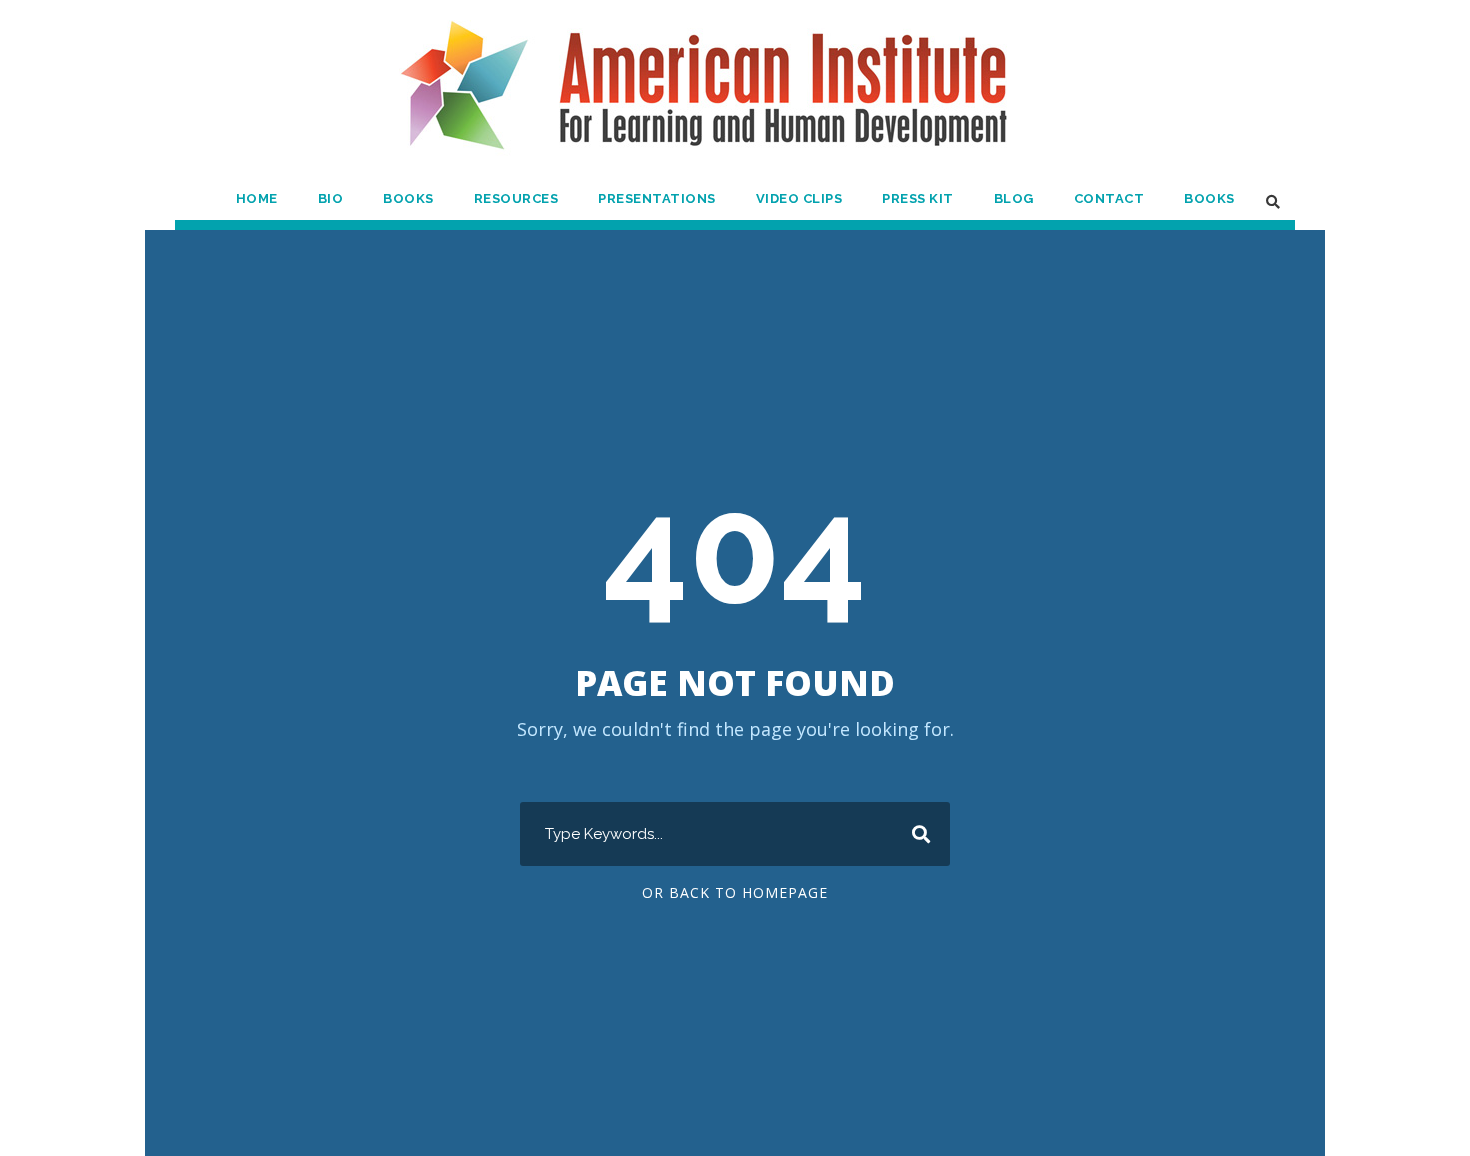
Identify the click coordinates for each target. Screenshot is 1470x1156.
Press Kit (918, 198)
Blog (1014, 198)
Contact (1109, 198)
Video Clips (799, 198)
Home (257, 198)
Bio (331, 198)
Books (408, 198)
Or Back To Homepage (735, 892)
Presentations (657, 198)
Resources (516, 198)
